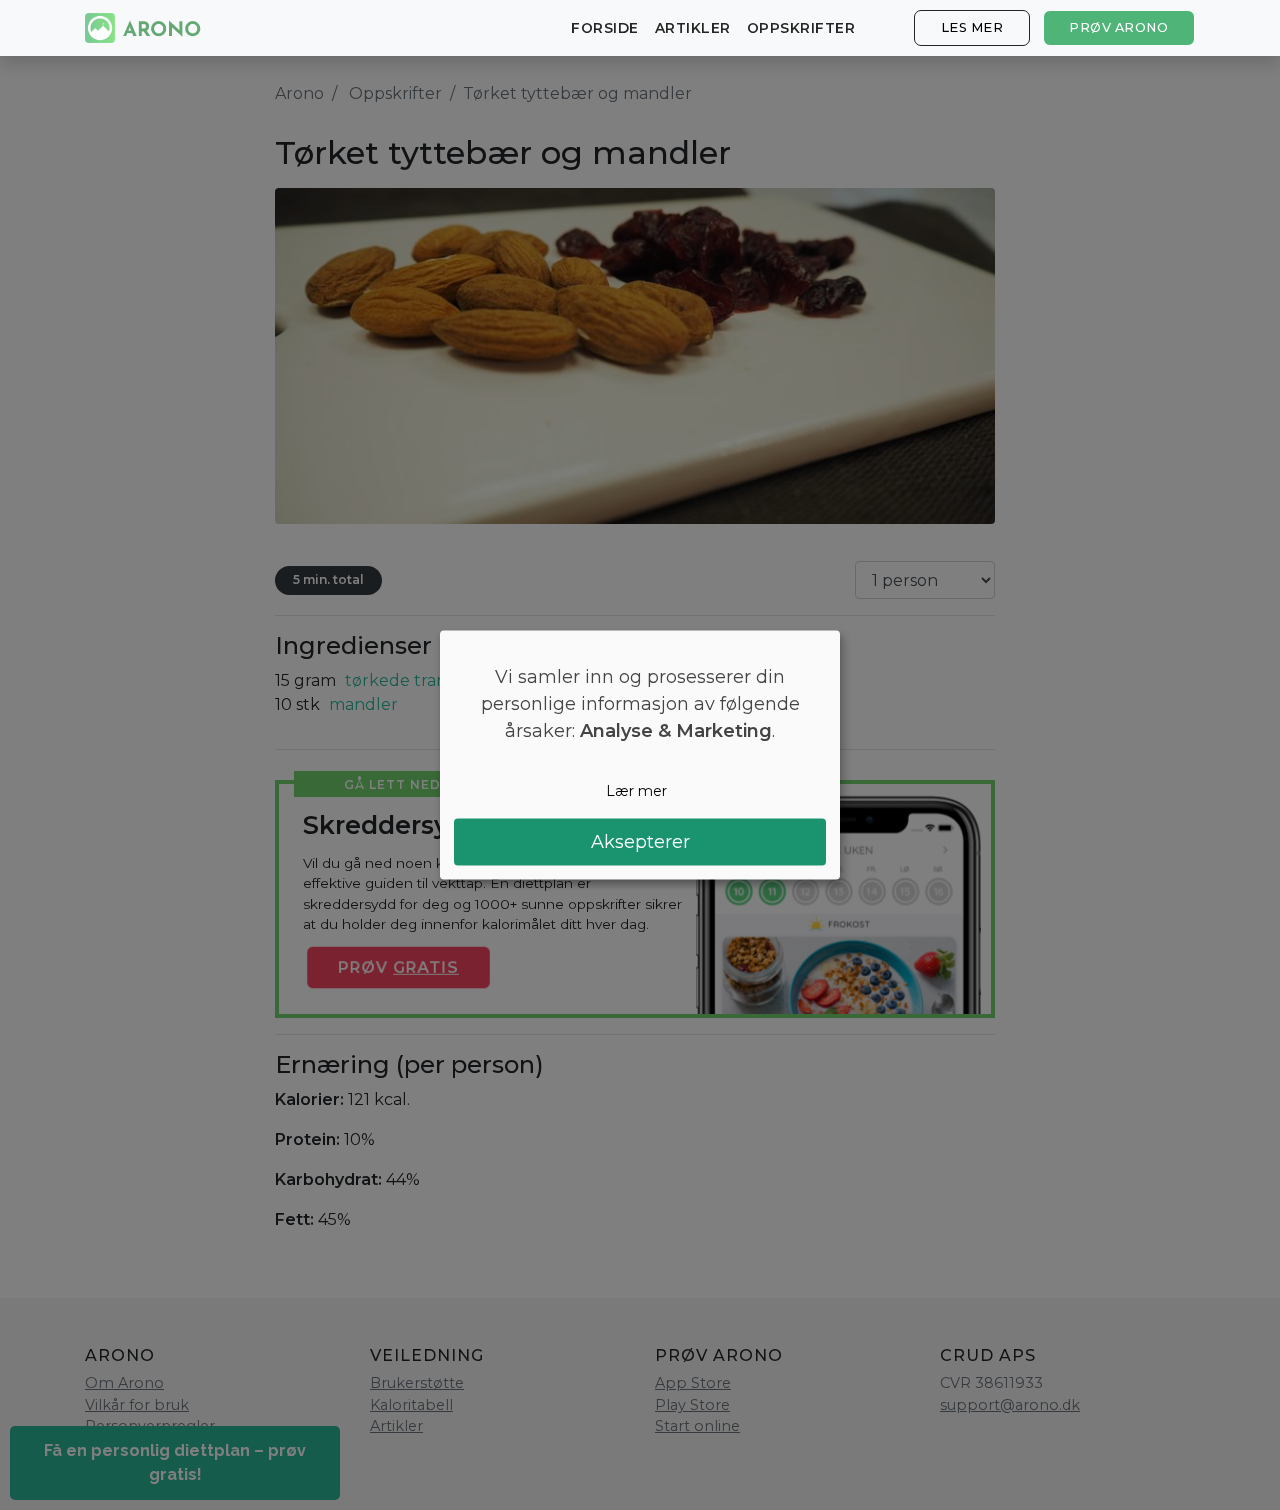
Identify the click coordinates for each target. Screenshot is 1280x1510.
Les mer (972, 27)
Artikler (693, 28)
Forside (605, 28)
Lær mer (636, 791)
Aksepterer (640, 841)
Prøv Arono (1118, 27)
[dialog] (640, 755)
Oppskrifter (801, 28)
